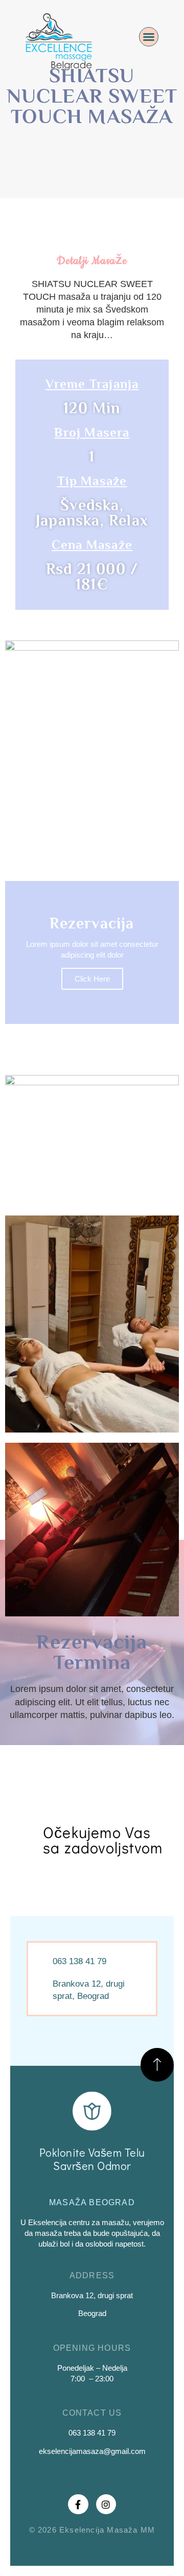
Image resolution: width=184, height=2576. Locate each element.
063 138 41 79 (92, 2433)
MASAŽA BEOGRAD (92, 2202)
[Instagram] (106, 2505)
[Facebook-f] (78, 2505)
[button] (149, 37)
